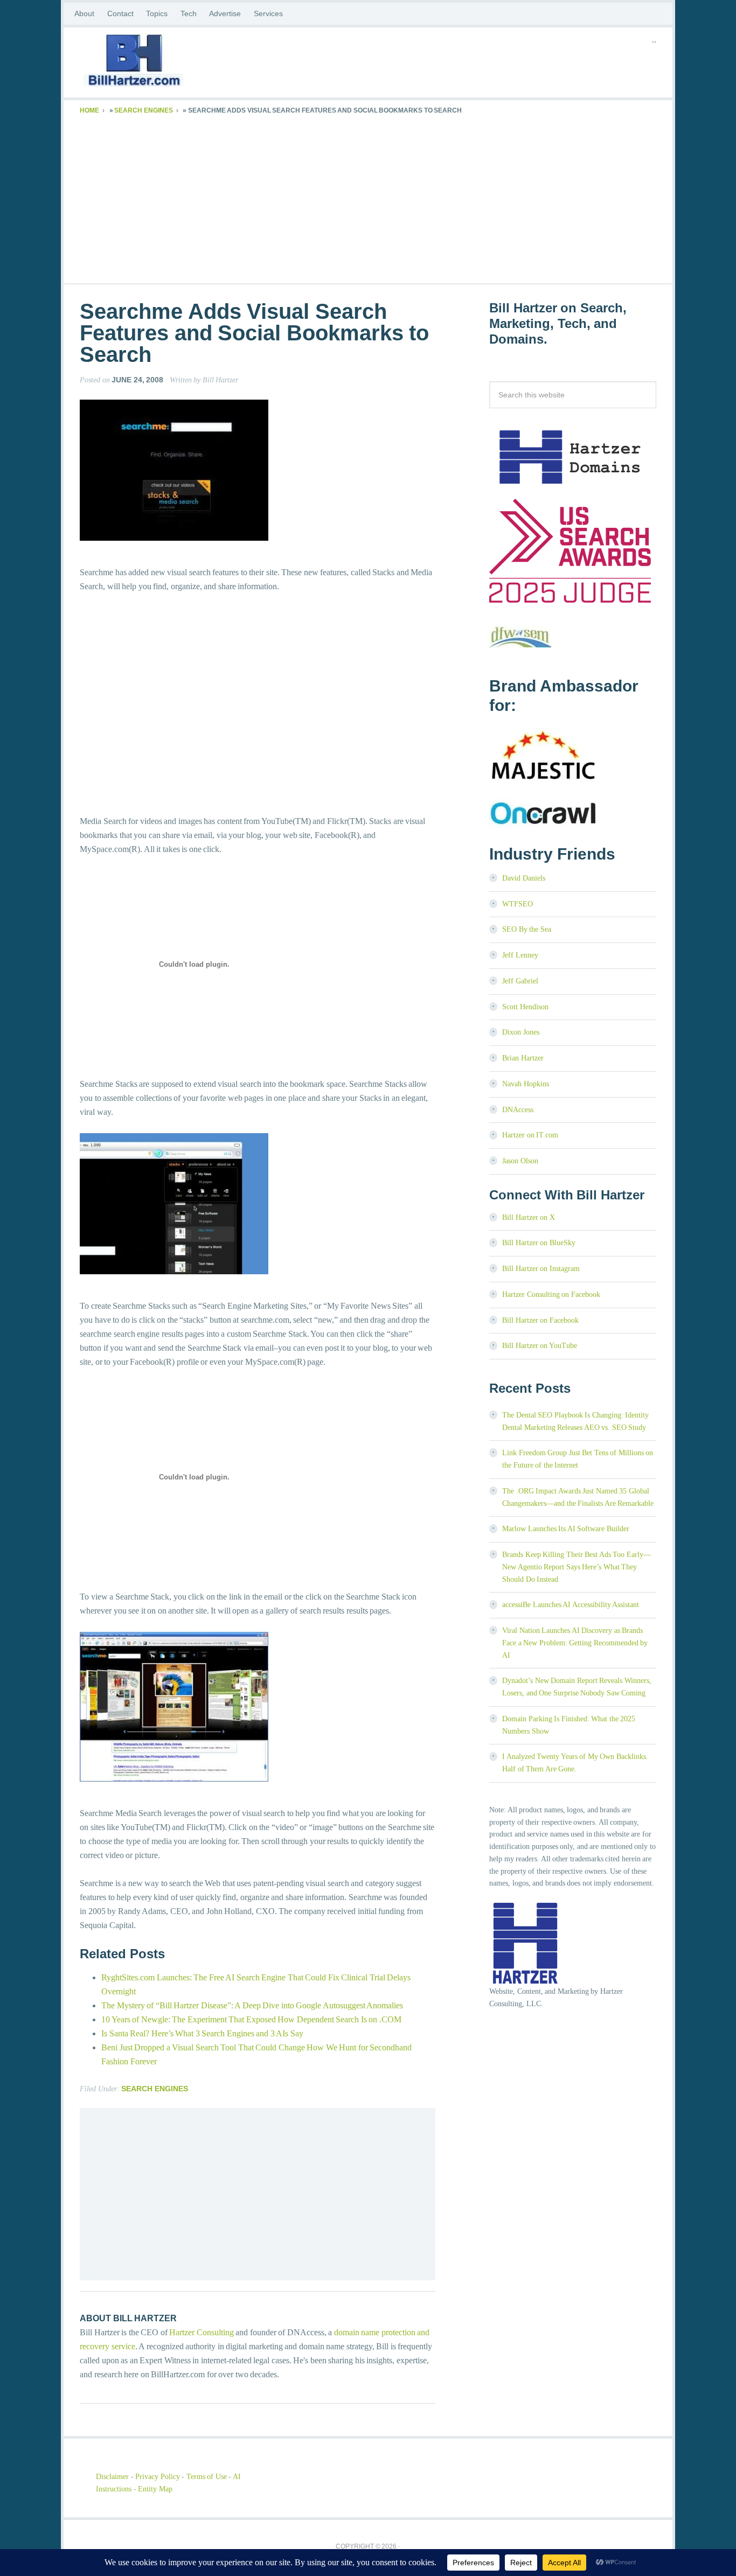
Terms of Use (207, 2477)
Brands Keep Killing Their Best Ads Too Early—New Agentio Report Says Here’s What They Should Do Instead (577, 1567)
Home (89, 110)
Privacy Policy (158, 2477)
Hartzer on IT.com (530, 1135)
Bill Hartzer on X (529, 1217)
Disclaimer (112, 2477)
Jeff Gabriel (520, 981)
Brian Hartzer (523, 1058)
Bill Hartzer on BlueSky (539, 1243)
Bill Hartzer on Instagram (541, 1269)
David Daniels (524, 878)
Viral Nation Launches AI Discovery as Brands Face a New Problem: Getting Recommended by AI (575, 1643)
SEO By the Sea (527, 929)
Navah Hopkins (526, 1084)
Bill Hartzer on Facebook (540, 1320)
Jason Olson (520, 1161)
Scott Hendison (525, 1007)
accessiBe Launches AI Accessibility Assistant (571, 1605)
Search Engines (144, 110)
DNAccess (518, 1110)
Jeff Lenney (520, 955)
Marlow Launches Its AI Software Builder (566, 1529)
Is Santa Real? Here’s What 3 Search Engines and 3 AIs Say (202, 2033)
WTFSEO (518, 904)
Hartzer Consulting (202, 2332)
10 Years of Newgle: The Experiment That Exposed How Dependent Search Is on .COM (251, 2019)
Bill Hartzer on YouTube (540, 1346)
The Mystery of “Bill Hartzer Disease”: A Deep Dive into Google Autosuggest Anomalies (252, 2005)
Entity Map (155, 2489)
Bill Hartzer (166, 62)
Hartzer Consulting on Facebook (551, 1294)
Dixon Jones (521, 1032)
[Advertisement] (368, 197)
